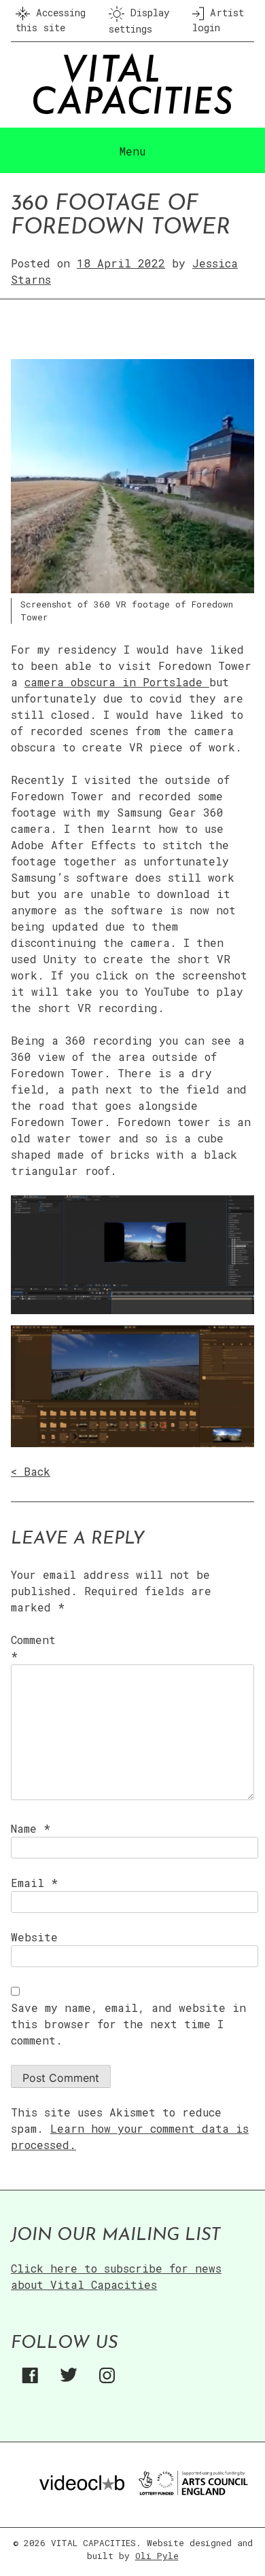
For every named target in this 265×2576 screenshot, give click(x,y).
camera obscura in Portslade (117, 682)
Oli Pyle (157, 2556)
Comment (33, 1648)
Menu (132, 151)
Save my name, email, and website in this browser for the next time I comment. (128, 2024)
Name (31, 1828)
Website (34, 1937)
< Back (31, 1471)
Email (34, 1883)
